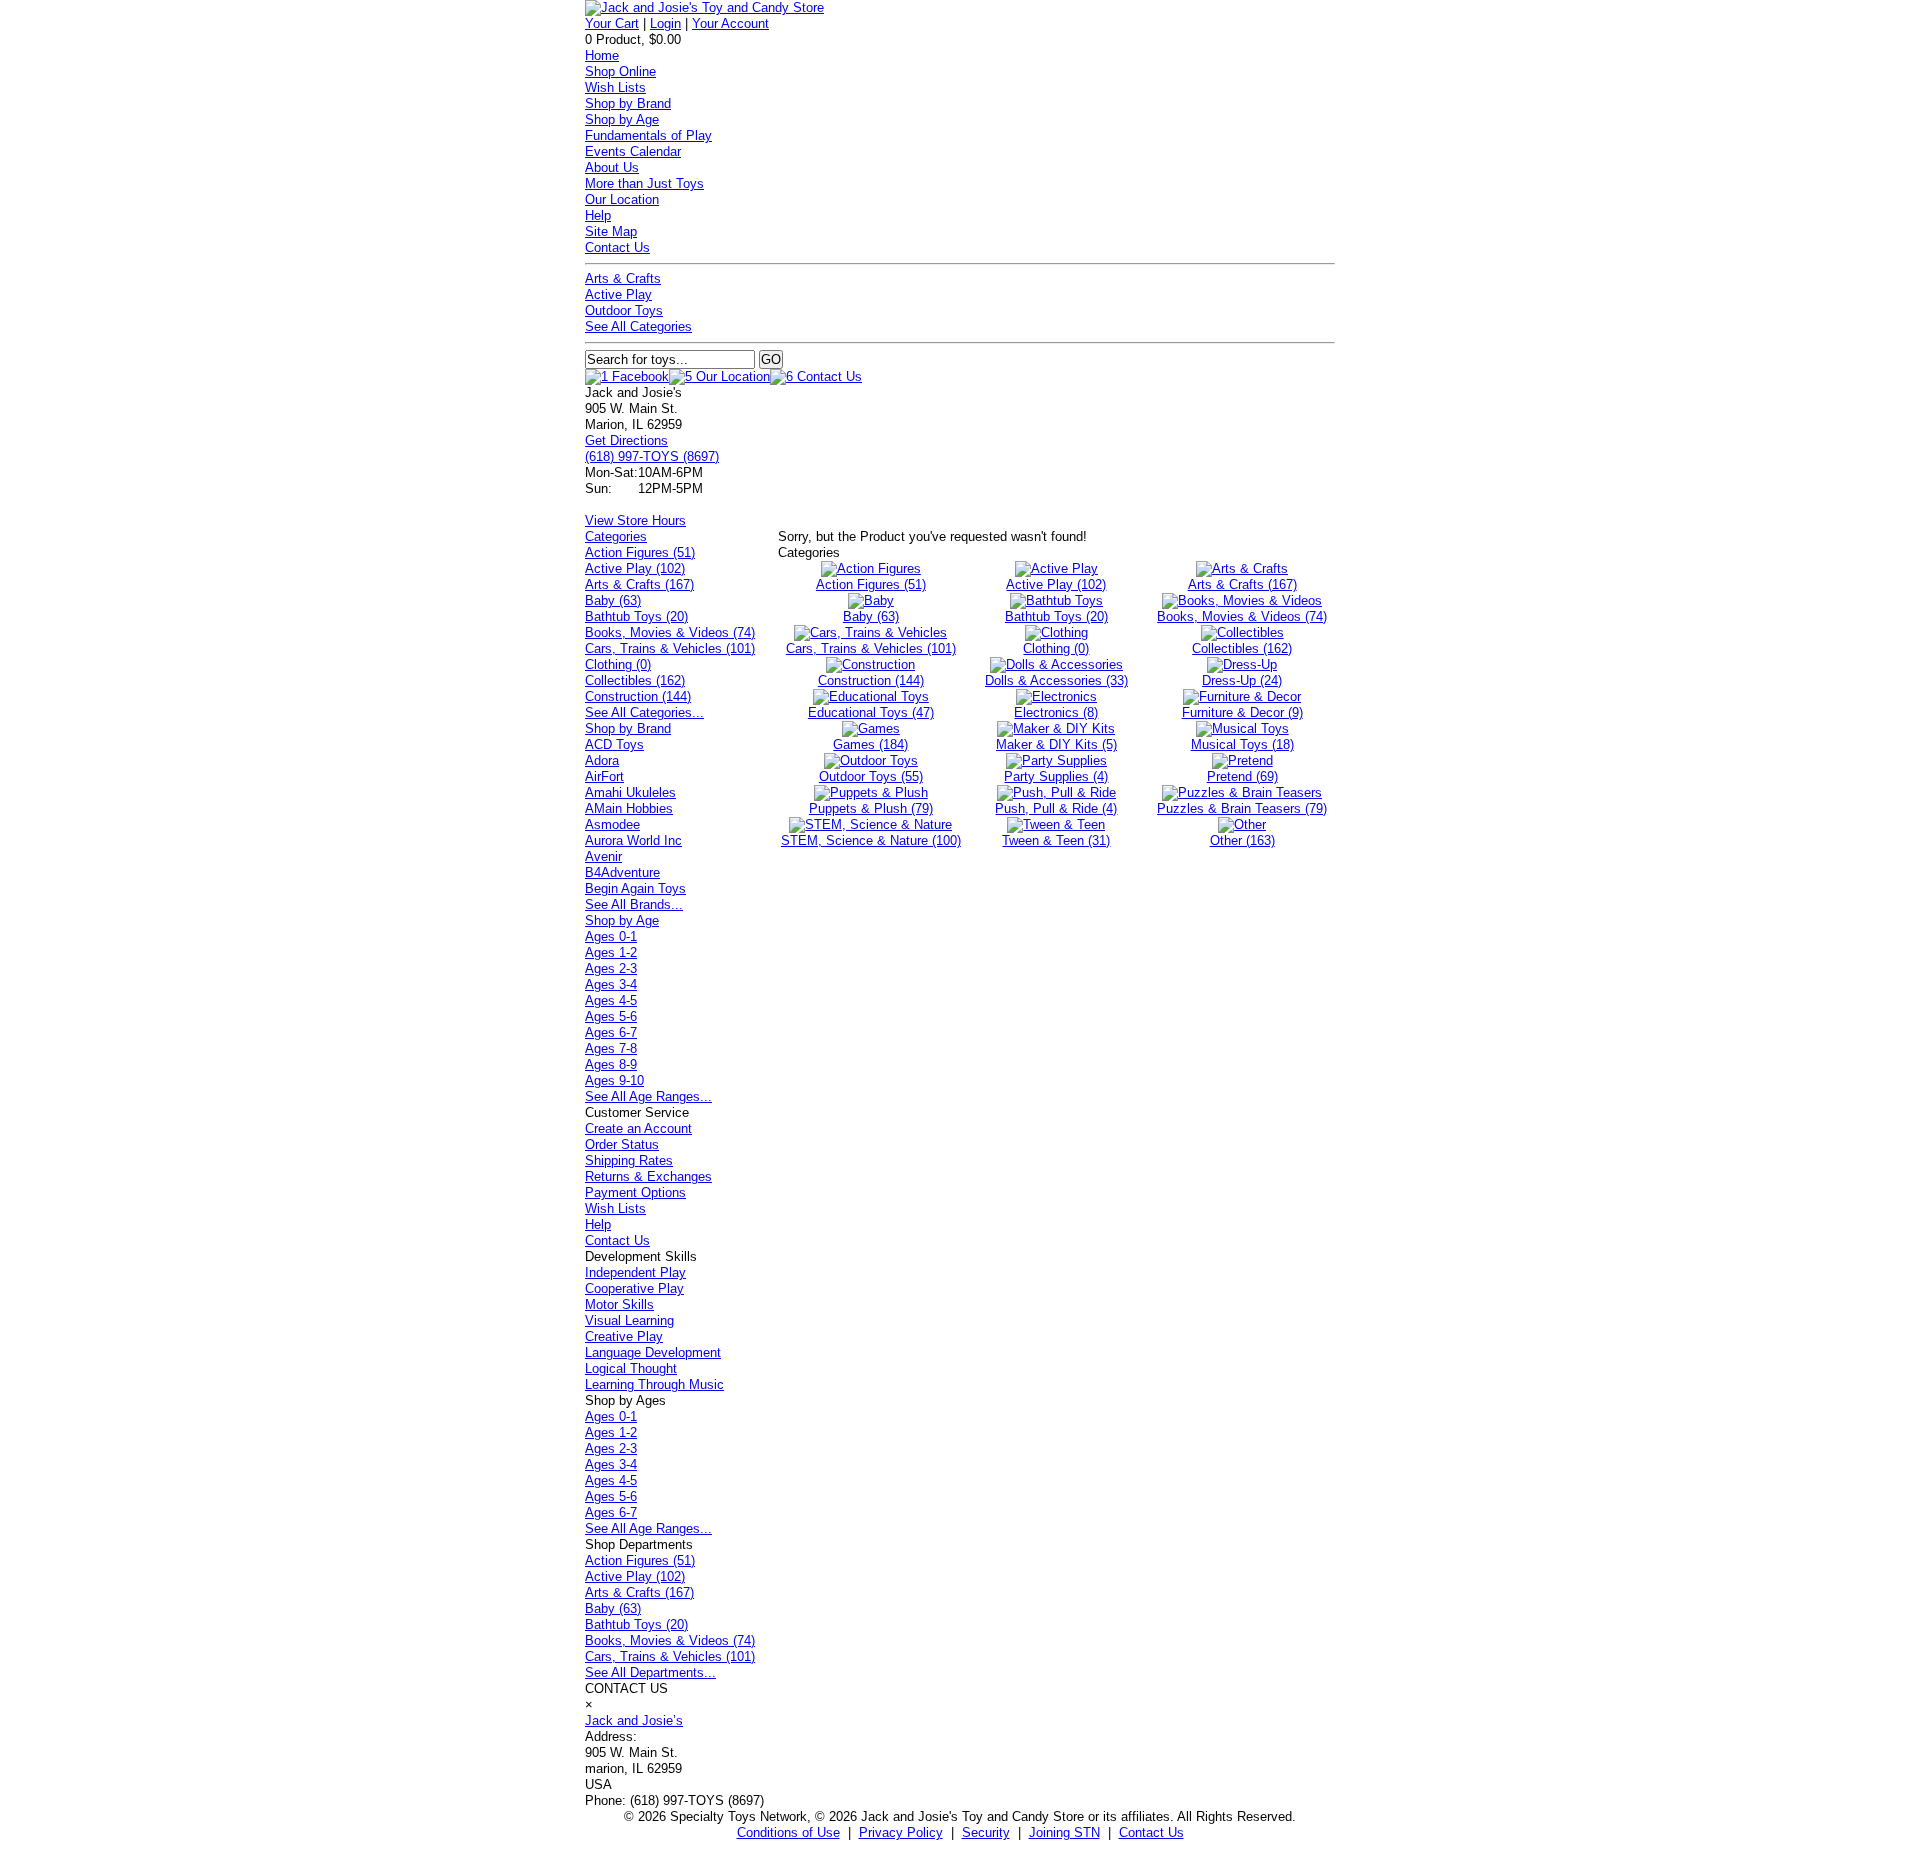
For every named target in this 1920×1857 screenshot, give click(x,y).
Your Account (730, 23)
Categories (616, 536)
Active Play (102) (635, 568)
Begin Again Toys (635, 888)
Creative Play (624, 1336)
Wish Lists (615, 87)
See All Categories (638, 326)
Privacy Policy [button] (901, 1832)
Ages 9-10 (614, 1080)
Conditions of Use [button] (788, 1832)
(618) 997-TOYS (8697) (652, 456)
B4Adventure (622, 872)
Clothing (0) (618, 664)
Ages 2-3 (611, 968)
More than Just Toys (644, 183)
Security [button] (986, 1832)
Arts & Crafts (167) (639, 584)
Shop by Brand (628, 103)
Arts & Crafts (623, 278)
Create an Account (638, 1128)
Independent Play (635, 1272)
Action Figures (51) (640, 552)
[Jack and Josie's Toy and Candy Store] (704, 7)
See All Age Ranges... (648, 1096)
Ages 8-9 (611, 1064)
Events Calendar (633, 151)
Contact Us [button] (1151, 1832)
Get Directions (626, 440)
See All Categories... (644, 712)
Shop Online (620, 71)
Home (602, 55)
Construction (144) (638, 696)
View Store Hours (635, 520)
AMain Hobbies (629, 808)
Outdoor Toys (624, 310)
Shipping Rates (629, 1160)
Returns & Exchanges (648, 1176)
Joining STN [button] (1064, 1832)
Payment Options (635, 1192)
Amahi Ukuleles (630, 792)
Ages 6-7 (611, 1032)
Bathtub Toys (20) (636, 616)
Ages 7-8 (611, 1048)
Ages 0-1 (611, 936)
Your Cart (612, 23)
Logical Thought (631, 1368)
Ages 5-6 (611, 1016)
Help (598, 215)
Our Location (622, 199)
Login (665, 23)
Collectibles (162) (635, 680)
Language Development (653, 1352)
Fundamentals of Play (648, 135)
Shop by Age (622, 119)
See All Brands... (634, 904)
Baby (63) (613, 600)
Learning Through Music (654, 1384)
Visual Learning (629, 1320)
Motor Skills (619, 1304)
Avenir (603, 856)
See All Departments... (650, 1672)
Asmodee (612, 824)
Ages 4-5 (611, 1000)
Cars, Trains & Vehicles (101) (670, 648)
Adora (602, 760)
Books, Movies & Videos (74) (670, 632)
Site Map (611, 231)
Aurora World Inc (633, 840)
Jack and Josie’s (634, 1720)
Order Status (622, 1144)
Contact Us (617, 247)
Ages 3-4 (611, 984)
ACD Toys (614, 744)
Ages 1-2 (611, 952)
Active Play (618, 294)
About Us (612, 167)
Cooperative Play (634, 1288)
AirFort (604, 776)
